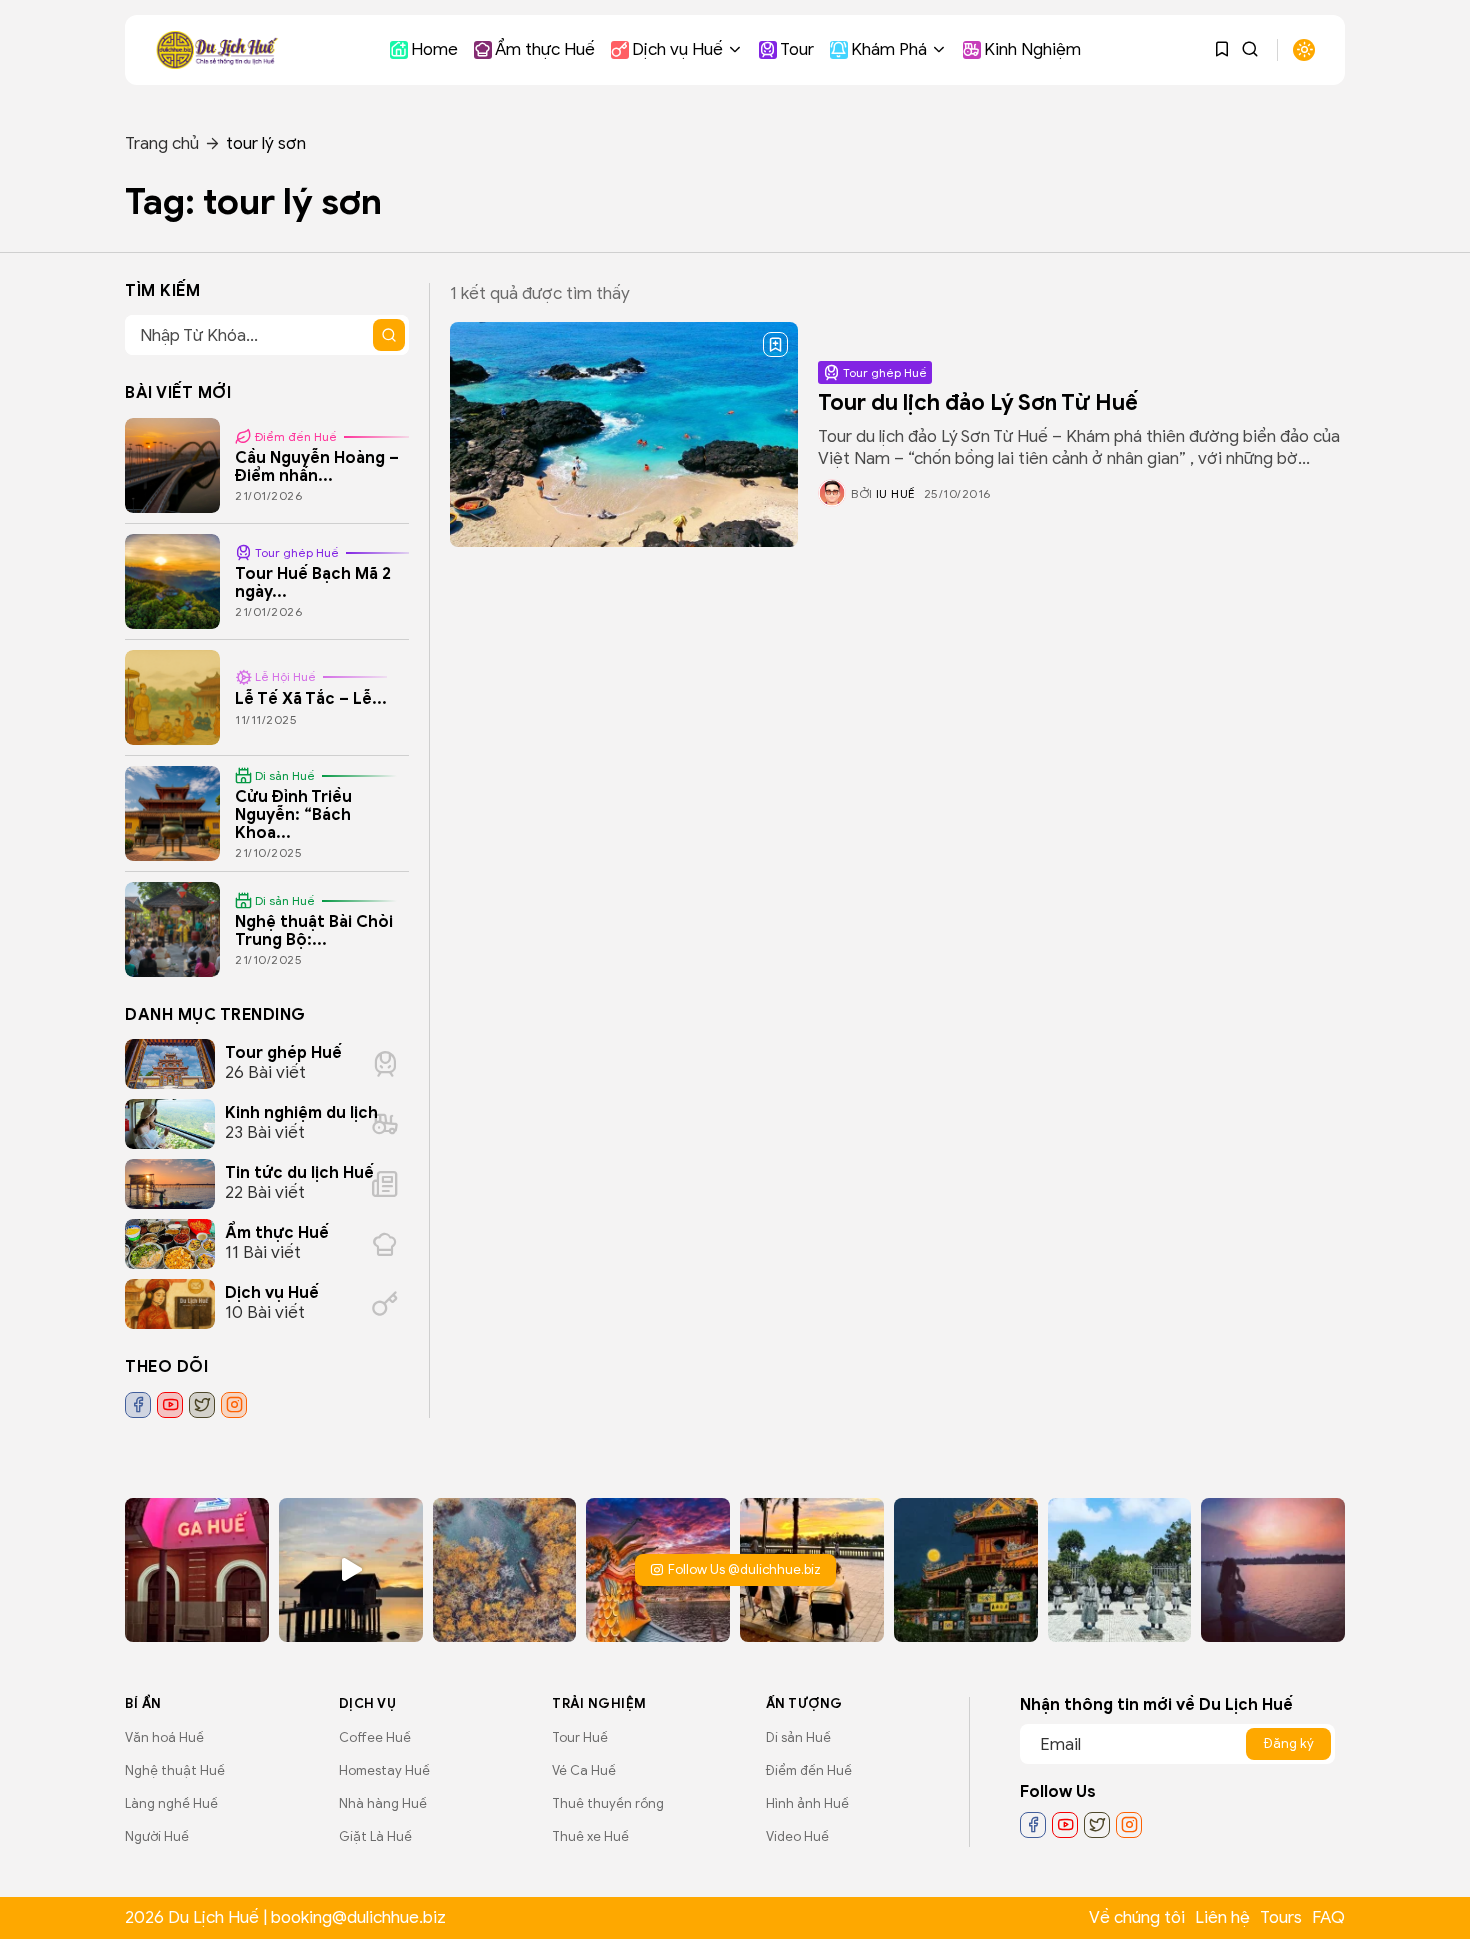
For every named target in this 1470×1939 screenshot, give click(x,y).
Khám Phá (889, 49)
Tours (1281, 1917)
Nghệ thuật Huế (175, 1770)
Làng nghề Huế (171, 1803)
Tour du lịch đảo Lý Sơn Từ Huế (978, 402)
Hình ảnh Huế (807, 1803)
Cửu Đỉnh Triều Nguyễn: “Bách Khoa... (293, 814)
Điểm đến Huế (296, 436)
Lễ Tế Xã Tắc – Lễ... (311, 699)
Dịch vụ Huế (677, 49)
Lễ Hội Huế (285, 676)
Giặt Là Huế (375, 1836)
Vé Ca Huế (584, 1770)
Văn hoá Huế (164, 1737)
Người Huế (157, 1836)
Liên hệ (1222, 1917)
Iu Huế (896, 493)
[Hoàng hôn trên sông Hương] (1273, 1570)
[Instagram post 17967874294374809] (966, 1570)
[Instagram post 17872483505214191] (1120, 1570)
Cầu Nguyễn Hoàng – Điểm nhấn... (317, 467)
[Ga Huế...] (197, 1570)
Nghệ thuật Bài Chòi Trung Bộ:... (314, 931)
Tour (797, 49)
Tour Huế (580, 1737)
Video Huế (797, 1836)
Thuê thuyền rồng (608, 1803)
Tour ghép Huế (885, 372)
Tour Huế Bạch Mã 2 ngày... (313, 583)
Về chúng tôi (1137, 1917)
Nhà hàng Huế (383, 1803)
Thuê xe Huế (590, 1836)
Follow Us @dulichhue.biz (744, 1569)
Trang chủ (162, 143)
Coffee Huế (375, 1737)
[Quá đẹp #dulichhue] (351, 1570)
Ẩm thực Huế (545, 49)
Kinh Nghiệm (1032, 49)
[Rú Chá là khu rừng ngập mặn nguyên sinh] (505, 1570)
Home (434, 49)
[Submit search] (389, 335)
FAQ (1328, 1917)
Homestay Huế (384, 1770)
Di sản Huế (285, 775)
